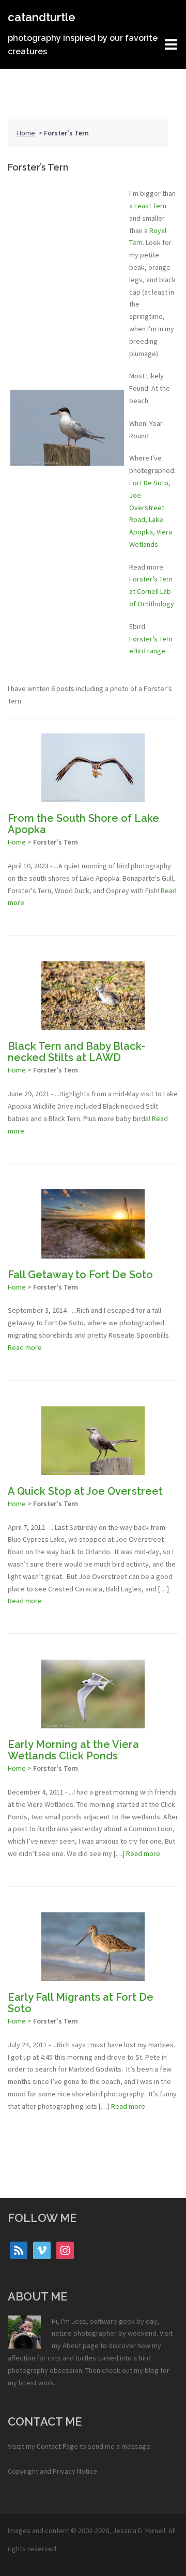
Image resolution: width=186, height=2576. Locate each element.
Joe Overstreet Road (147, 508)
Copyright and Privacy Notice (52, 2471)
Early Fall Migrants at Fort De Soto (81, 2003)
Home (26, 133)
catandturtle (42, 17)
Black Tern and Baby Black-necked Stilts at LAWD (76, 1052)
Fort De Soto (149, 483)
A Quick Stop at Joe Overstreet (85, 1491)
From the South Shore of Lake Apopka (83, 824)
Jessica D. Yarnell (139, 2531)
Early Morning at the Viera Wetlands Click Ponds (73, 1750)
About (72, 2345)
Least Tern (150, 206)
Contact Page (57, 2446)
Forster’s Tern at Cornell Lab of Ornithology (152, 591)
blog (152, 2370)
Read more (25, 1347)
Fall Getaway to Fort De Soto (80, 1275)
